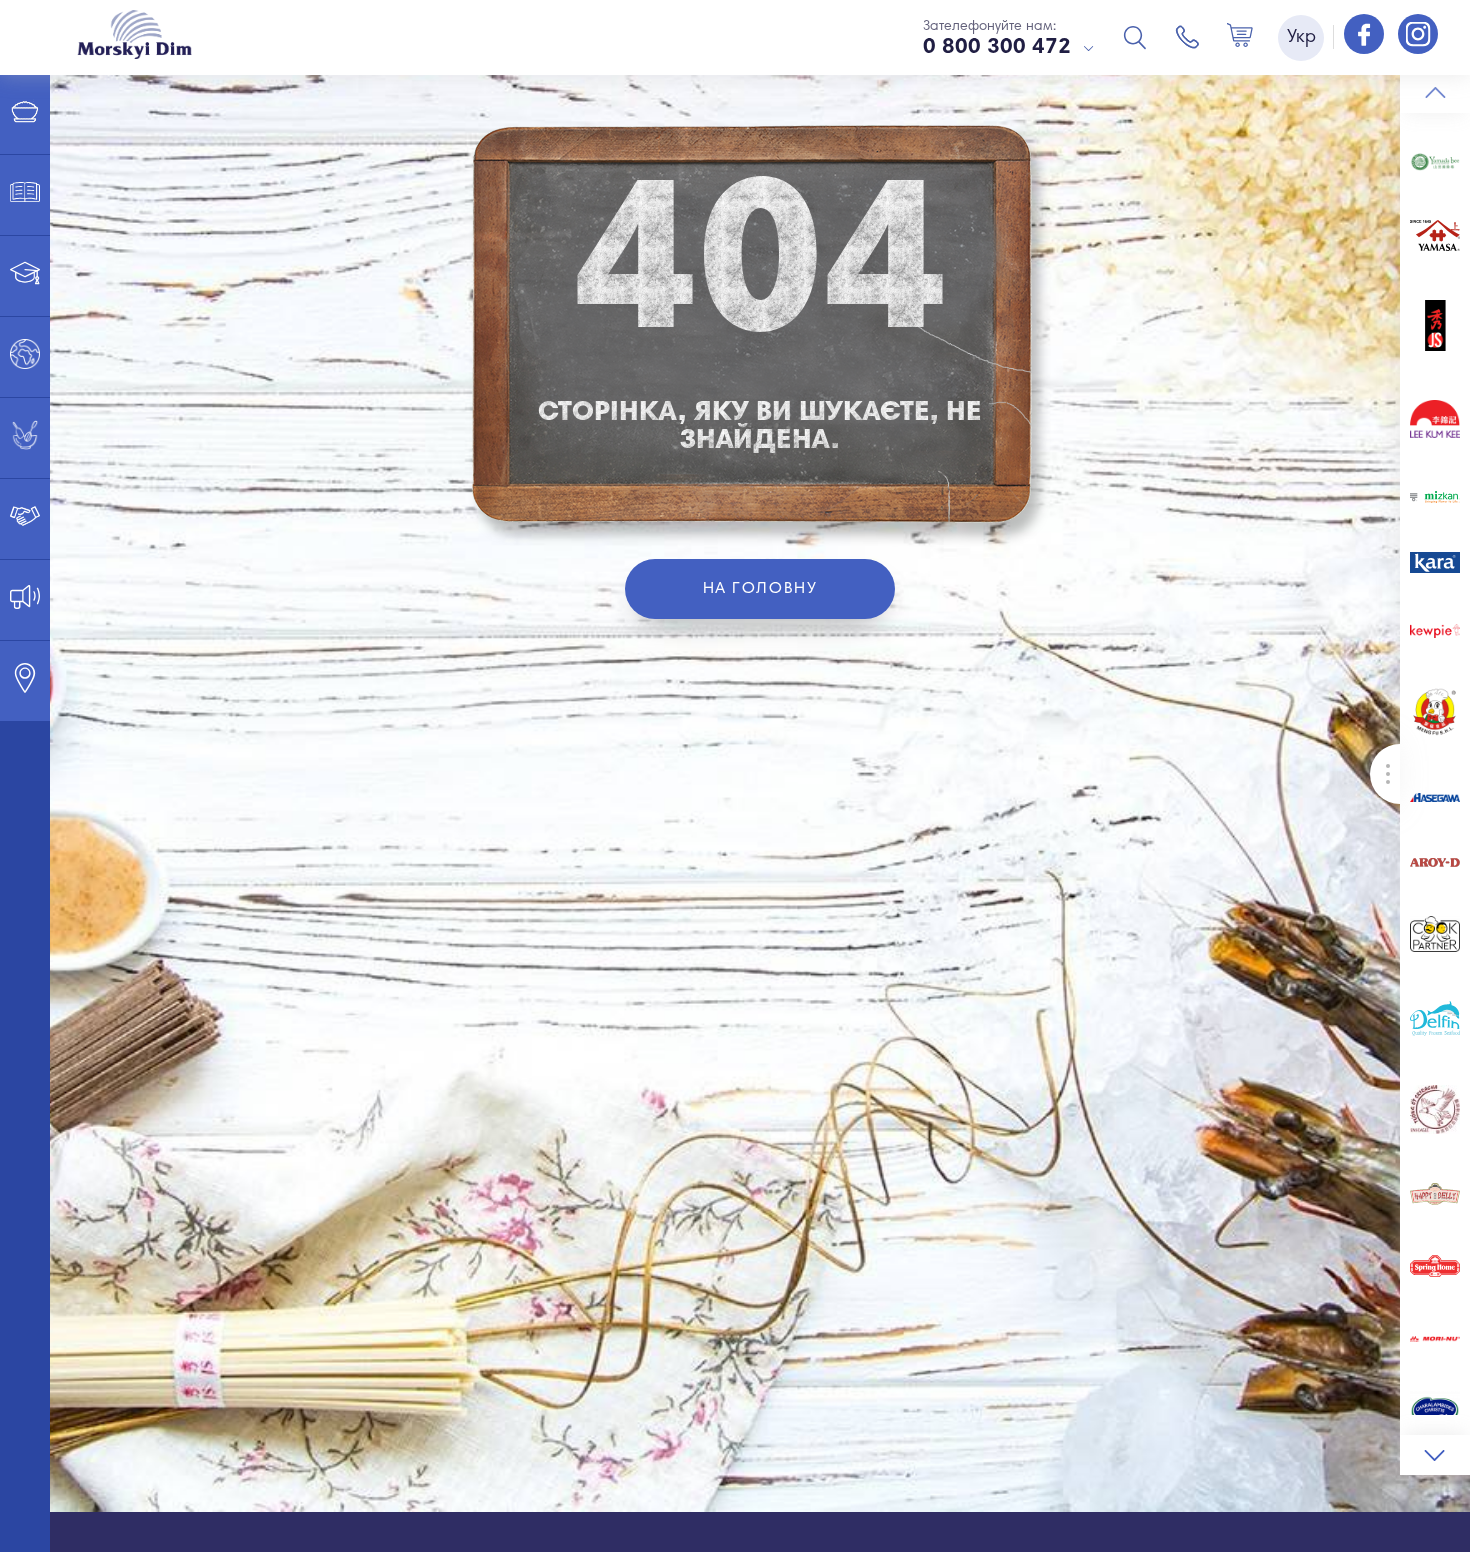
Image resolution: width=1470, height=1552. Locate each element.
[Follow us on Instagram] (1418, 36)
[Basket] (1240, 37)
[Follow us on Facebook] (1366, 36)
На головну (760, 589)
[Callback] (1188, 37)
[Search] (1135, 37)
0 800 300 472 (997, 48)
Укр (1301, 38)
